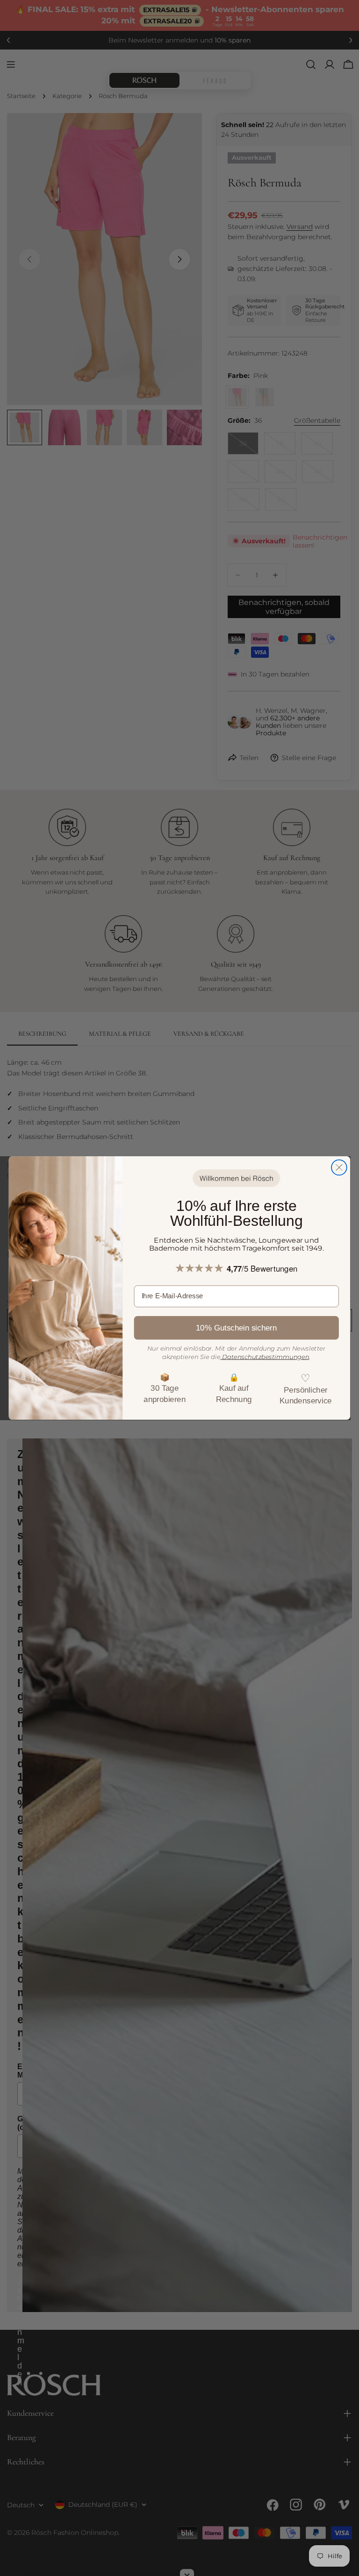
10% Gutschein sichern (236, 1328)
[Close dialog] (339, 1167)
